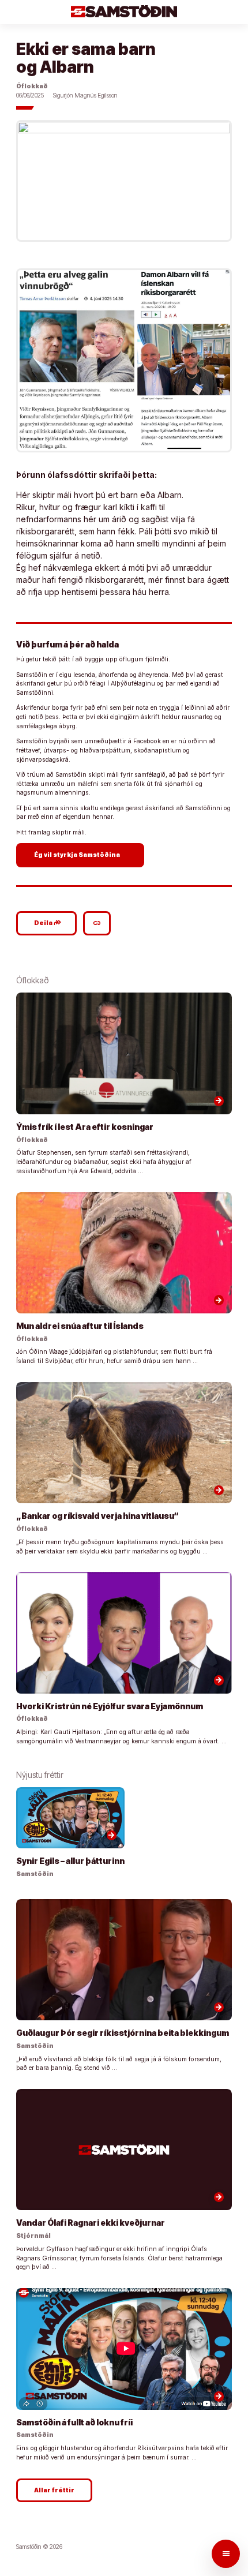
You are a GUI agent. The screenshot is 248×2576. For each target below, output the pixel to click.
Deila (48, 923)
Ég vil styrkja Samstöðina (82, 855)
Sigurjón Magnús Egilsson (85, 96)
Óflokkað (32, 86)
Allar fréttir (54, 2490)
